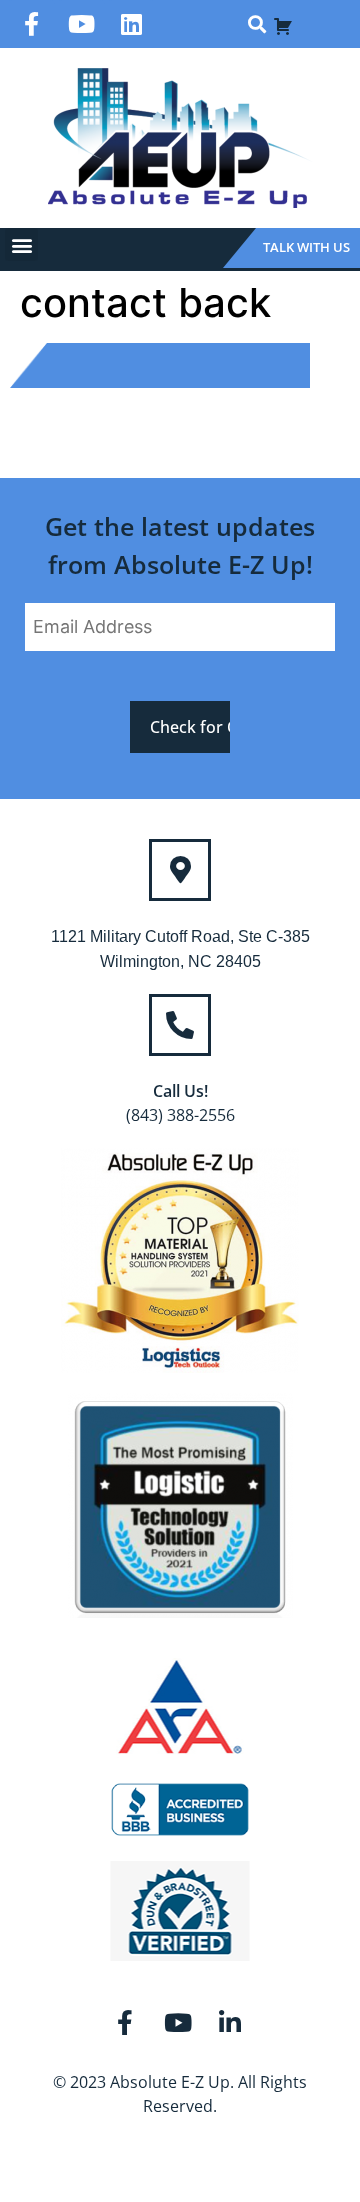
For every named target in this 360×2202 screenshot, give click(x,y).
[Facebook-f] (31, 24)
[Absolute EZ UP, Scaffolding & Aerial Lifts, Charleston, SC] (180, 1809)
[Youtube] (81, 24)
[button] (256, 24)
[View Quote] (283, 24)
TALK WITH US (306, 247)
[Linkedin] (131, 24)
